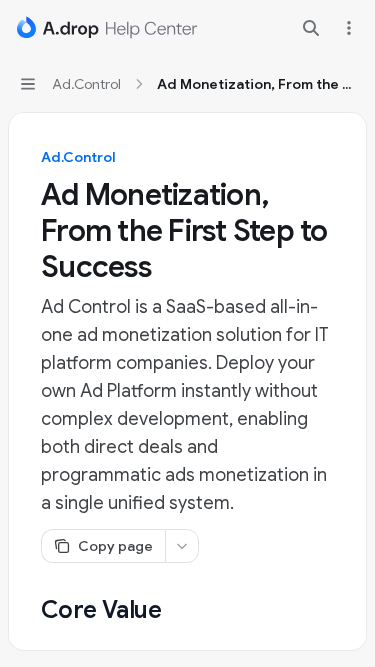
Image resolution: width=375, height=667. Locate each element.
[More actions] (349, 28)
